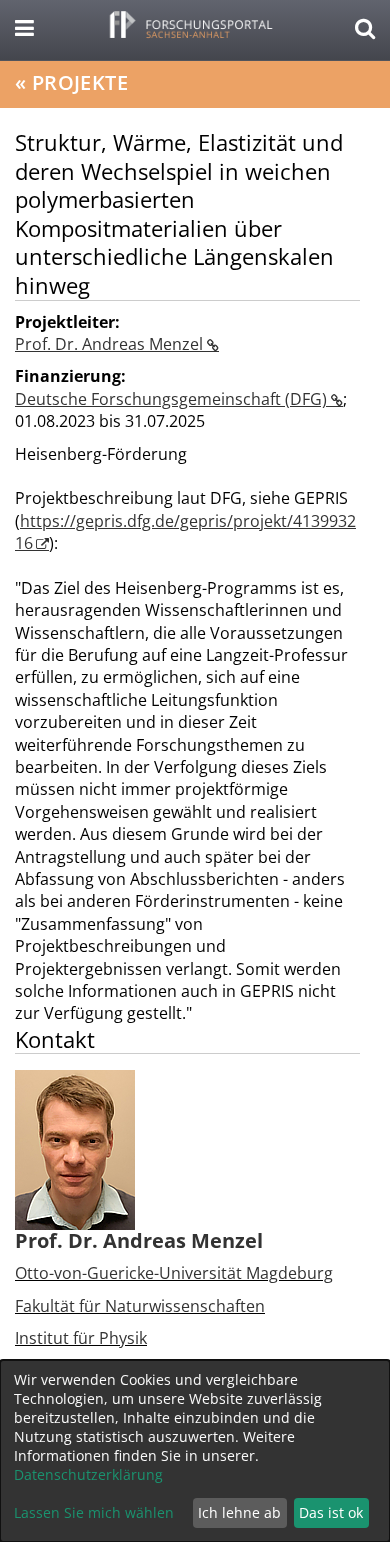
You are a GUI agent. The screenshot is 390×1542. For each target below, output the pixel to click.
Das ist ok (331, 1512)
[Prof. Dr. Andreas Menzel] (75, 1149)
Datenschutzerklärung (88, 1474)
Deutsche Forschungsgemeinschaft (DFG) (173, 399)
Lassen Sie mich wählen (94, 1512)
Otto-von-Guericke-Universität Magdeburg (174, 1273)
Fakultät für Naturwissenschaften (140, 1306)
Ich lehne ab (239, 1512)
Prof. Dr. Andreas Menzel (111, 344)
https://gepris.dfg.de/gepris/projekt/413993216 (185, 532)
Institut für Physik (81, 1338)
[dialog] (195, 1451)
